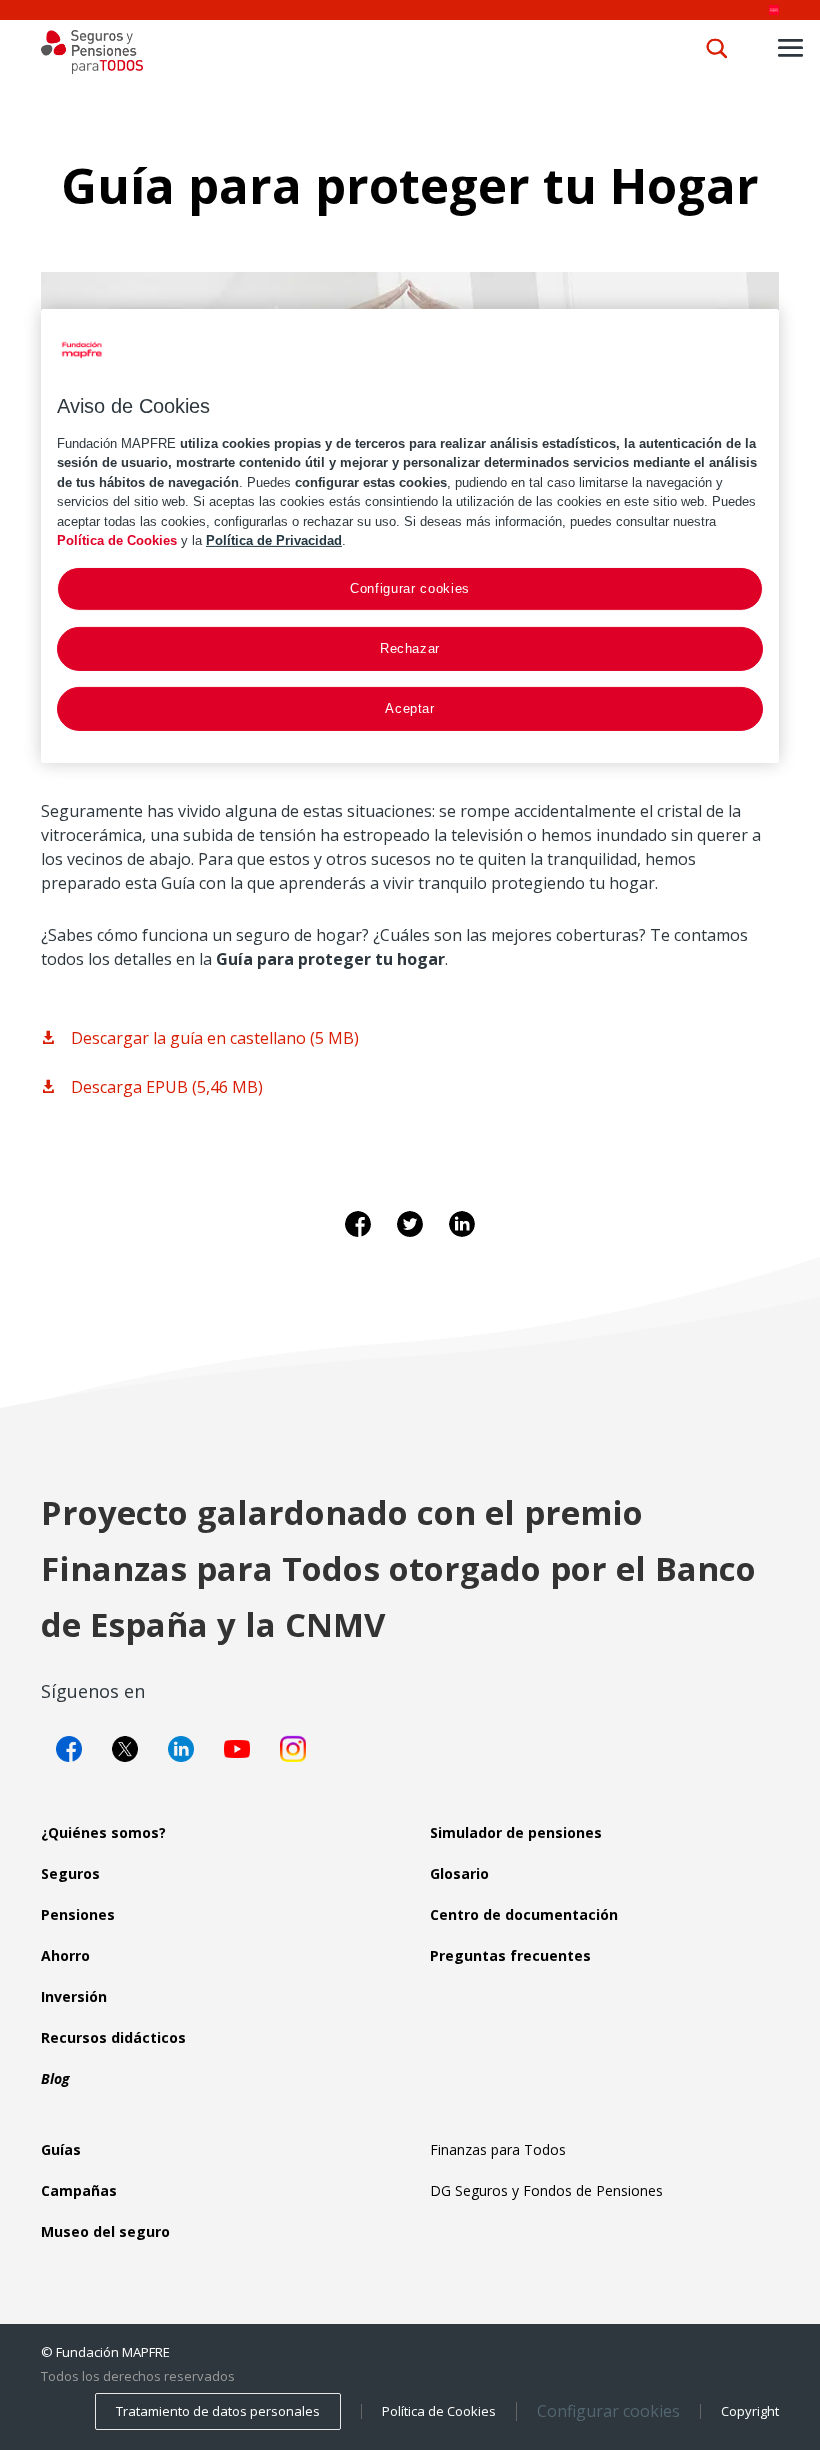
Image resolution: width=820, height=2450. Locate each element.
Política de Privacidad (274, 540)
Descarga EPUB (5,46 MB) (167, 1087)
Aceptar (410, 708)
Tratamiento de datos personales (218, 2411)
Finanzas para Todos (498, 2149)
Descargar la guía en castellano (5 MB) (215, 1038)
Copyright (750, 2411)
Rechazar (410, 648)
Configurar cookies (608, 2411)
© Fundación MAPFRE (105, 2352)
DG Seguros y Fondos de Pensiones (546, 2190)
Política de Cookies (439, 2411)
